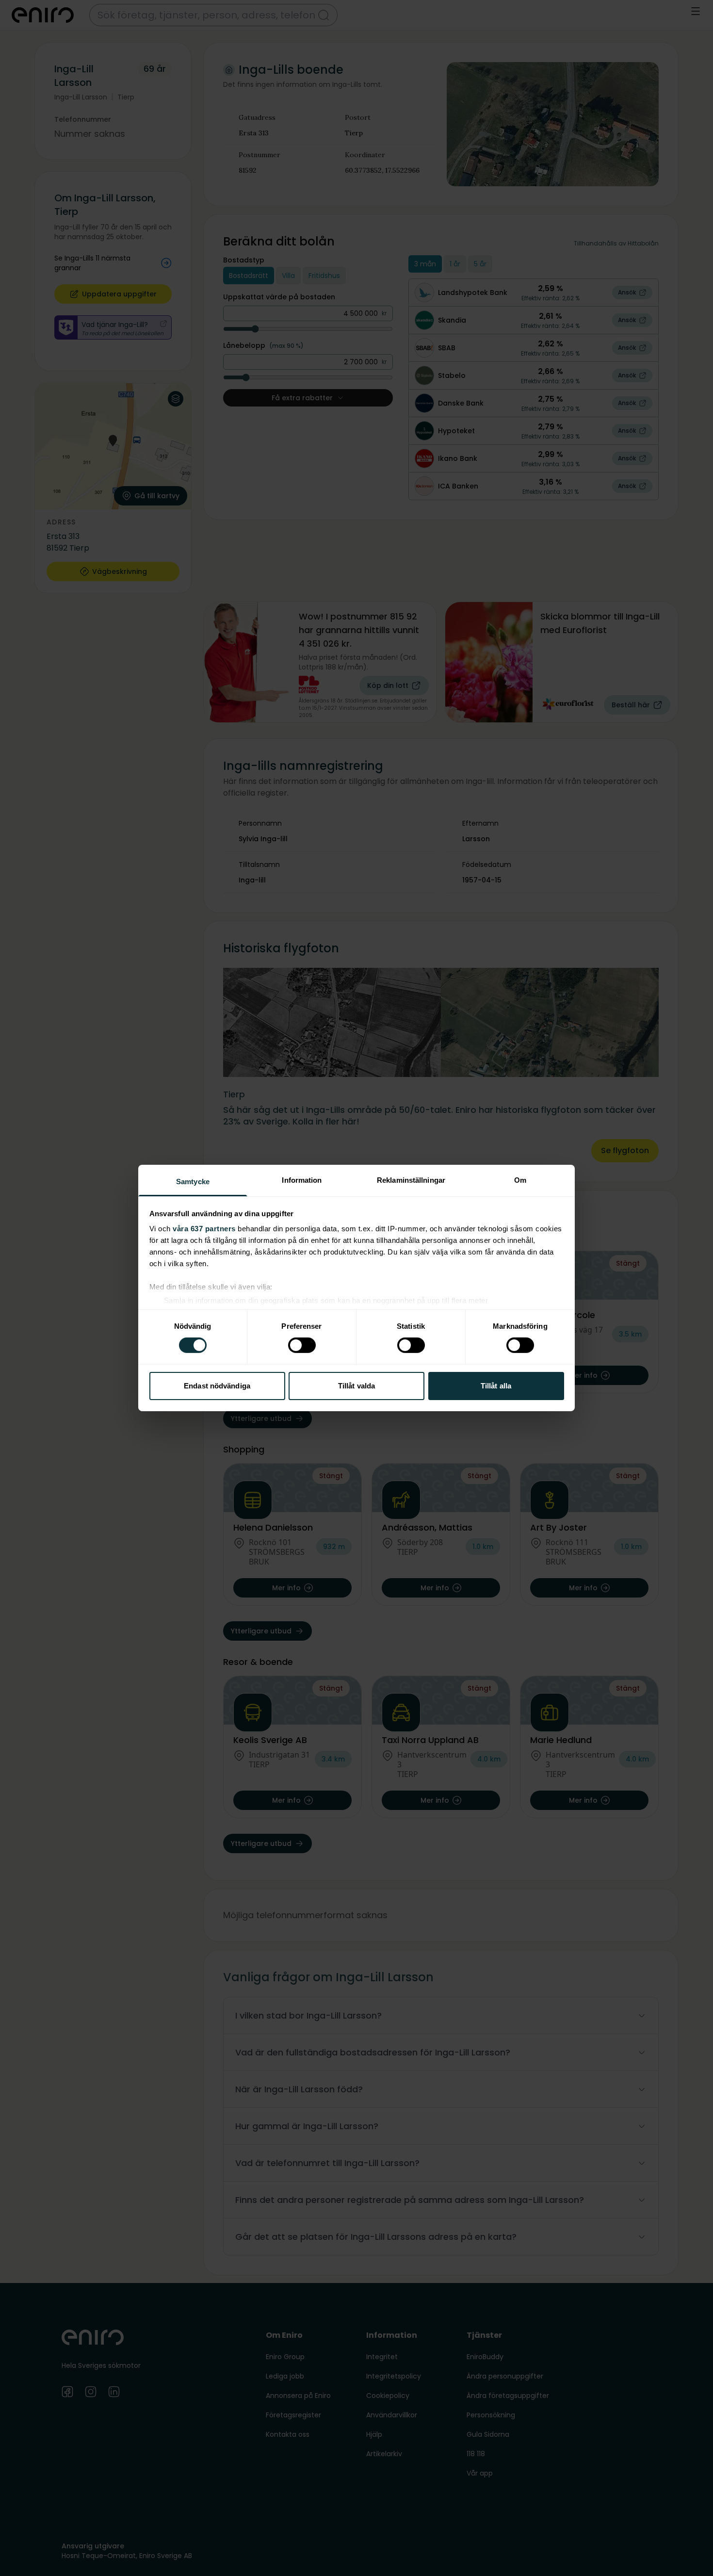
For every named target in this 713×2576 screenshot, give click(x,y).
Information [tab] (302, 1180)
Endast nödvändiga (217, 1386)
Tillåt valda (356, 1386)
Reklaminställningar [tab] (411, 1180)
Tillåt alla (496, 1386)
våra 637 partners (204, 1229)
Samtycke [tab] (193, 1182)
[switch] (302, 1345)
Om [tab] (520, 1180)
